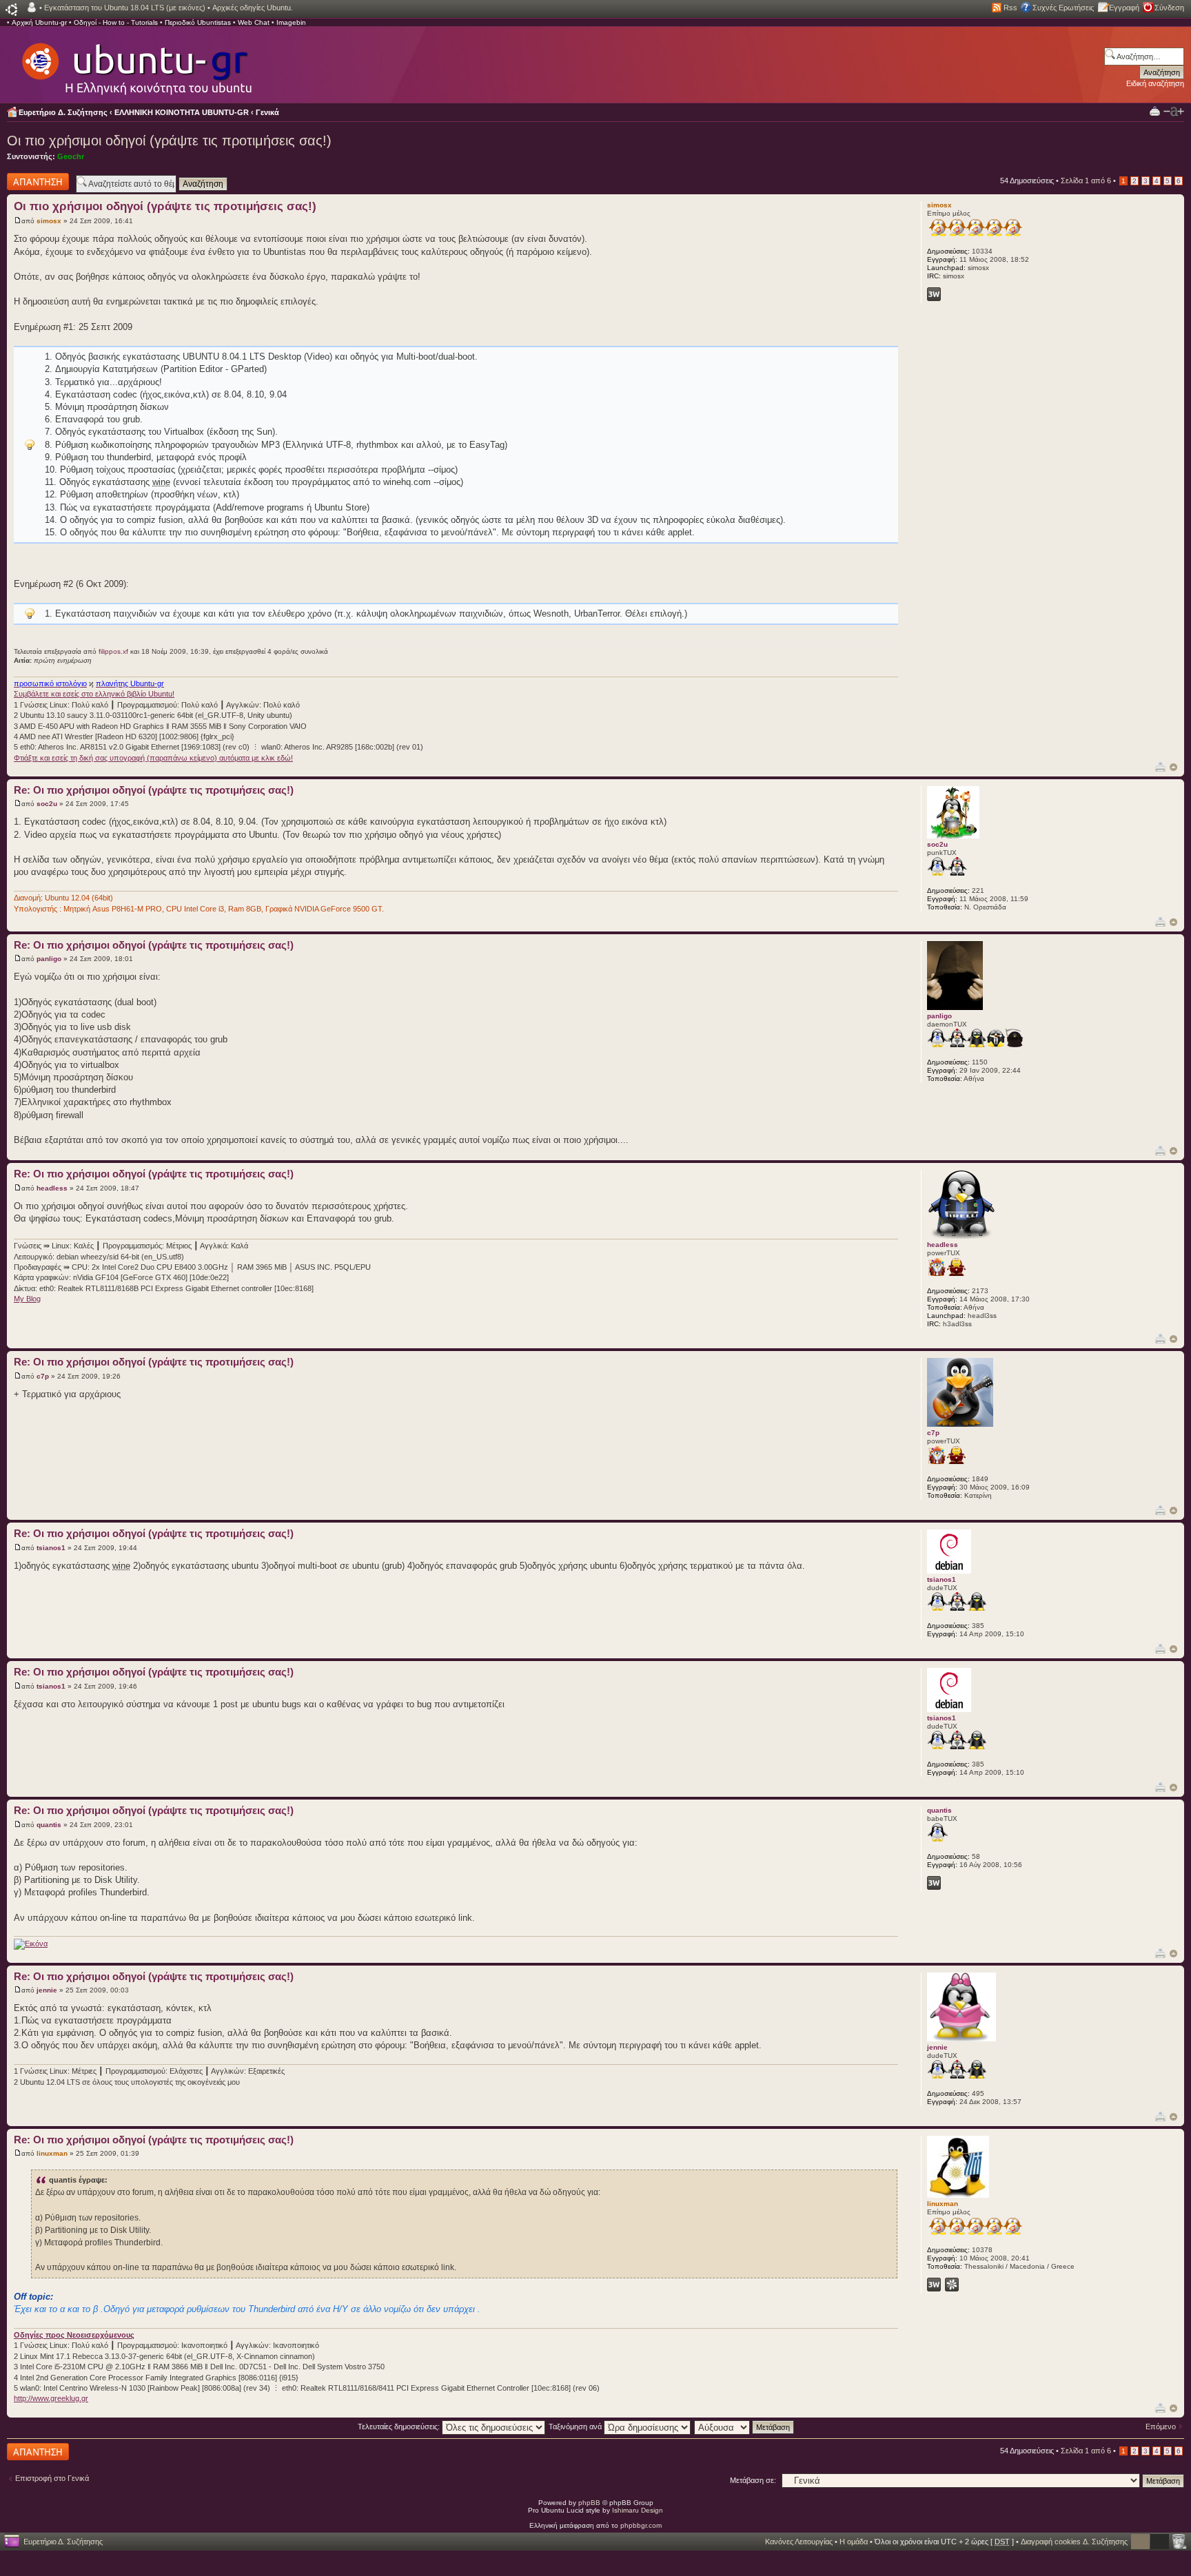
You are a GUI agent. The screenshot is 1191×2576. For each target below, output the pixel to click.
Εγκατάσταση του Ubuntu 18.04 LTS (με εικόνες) (125, 8)
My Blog (27, 1299)
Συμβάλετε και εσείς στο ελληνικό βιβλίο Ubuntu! (94, 694)
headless (52, 1188)
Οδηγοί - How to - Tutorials (116, 22)
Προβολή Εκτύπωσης (1155, 111)
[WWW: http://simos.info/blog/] (934, 294)
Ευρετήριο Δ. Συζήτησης (63, 112)
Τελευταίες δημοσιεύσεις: (400, 2426)
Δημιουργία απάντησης (26, 181)
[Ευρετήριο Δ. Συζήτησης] (136, 62)
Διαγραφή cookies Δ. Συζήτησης (1074, 2542)
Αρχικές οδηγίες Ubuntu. (253, 8)
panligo (49, 959)
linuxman (52, 2153)
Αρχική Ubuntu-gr (39, 22)
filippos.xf (113, 651)
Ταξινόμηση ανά (576, 2426)
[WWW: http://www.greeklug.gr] (934, 2285)
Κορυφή (1173, 767)
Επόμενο (1161, 2426)
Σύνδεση (1169, 8)
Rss (1010, 8)
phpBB (589, 2503)
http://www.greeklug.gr (51, 2398)
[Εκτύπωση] (1160, 766)
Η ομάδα (854, 2542)
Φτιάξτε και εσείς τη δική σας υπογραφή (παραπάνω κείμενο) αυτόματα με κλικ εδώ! (153, 758)
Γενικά (267, 112)
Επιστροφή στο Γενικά (52, 2478)
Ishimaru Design (638, 2510)
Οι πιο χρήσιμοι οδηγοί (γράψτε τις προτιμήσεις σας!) (169, 141)
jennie (47, 1990)
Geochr (71, 156)
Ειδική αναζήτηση (1155, 83)
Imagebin (291, 22)
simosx (49, 221)
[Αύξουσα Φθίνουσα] (745, 2426)
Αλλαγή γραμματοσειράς (1174, 112)
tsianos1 (51, 1548)
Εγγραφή (1124, 8)
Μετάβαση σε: (753, 2480)
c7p (43, 1376)
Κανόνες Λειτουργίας (799, 2542)
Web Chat (254, 22)
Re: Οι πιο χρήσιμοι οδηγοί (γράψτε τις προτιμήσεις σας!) (154, 790)
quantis (49, 1825)
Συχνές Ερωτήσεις (1063, 8)
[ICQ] (952, 2285)
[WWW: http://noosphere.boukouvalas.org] (934, 1883)
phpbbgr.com (641, 2525)
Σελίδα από (1086, 181)
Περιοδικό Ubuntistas (198, 22)
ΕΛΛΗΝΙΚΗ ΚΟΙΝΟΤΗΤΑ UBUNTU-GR (182, 112)
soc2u (47, 804)
